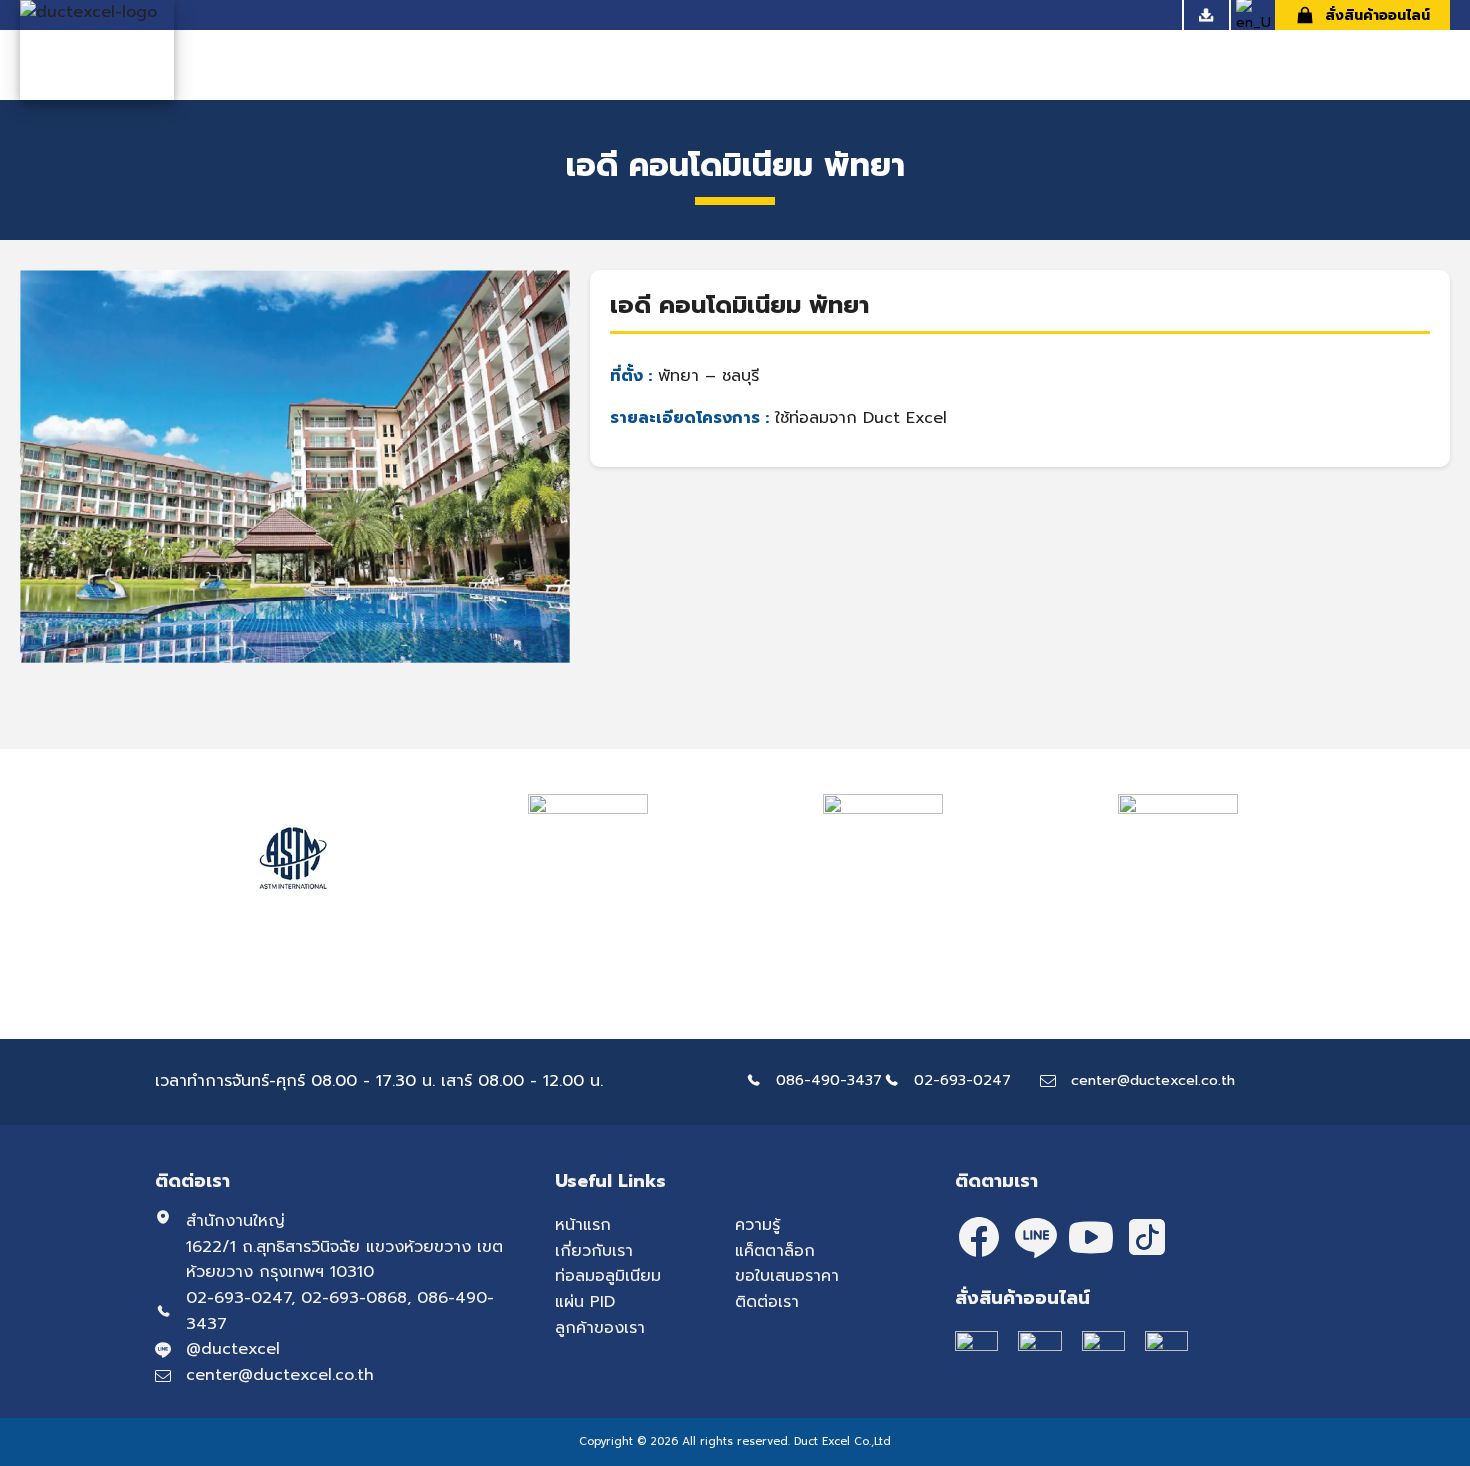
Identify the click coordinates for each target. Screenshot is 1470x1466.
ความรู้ (757, 1225)
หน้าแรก (583, 1225)
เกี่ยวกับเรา (594, 1251)
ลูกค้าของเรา (600, 1328)
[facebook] (979, 1237)
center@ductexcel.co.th (1153, 1080)
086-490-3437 (829, 1080)
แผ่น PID (585, 1302)
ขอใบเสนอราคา (787, 1276)
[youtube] (1091, 1237)
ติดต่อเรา (767, 1302)
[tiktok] (1147, 1237)
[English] (1253, 22)
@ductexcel (233, 1349)
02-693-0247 (962, 1080)
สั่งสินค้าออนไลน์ (1377, 15)
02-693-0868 (354, 1298)
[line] (1035, 1237)
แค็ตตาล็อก (775, 1251)
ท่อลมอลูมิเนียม (608, 1276)
